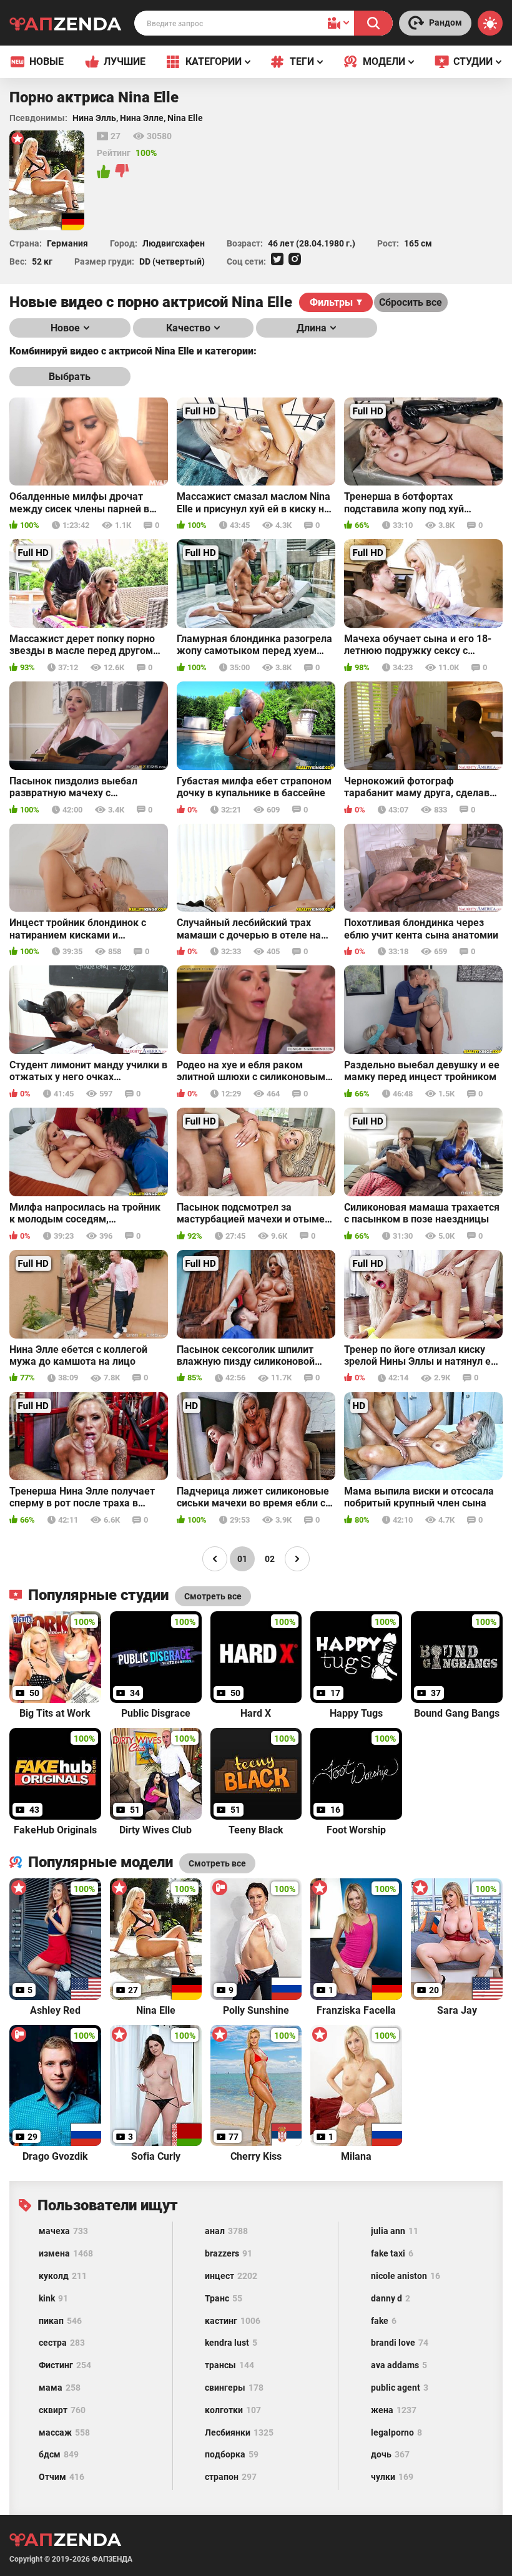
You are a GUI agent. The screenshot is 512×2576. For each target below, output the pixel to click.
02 (270, 1559)
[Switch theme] (490, 23)
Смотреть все (217, 1863)
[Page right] (297, 1559)
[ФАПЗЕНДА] (66, 25)
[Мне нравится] (104, 172)
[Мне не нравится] (122, 172)
